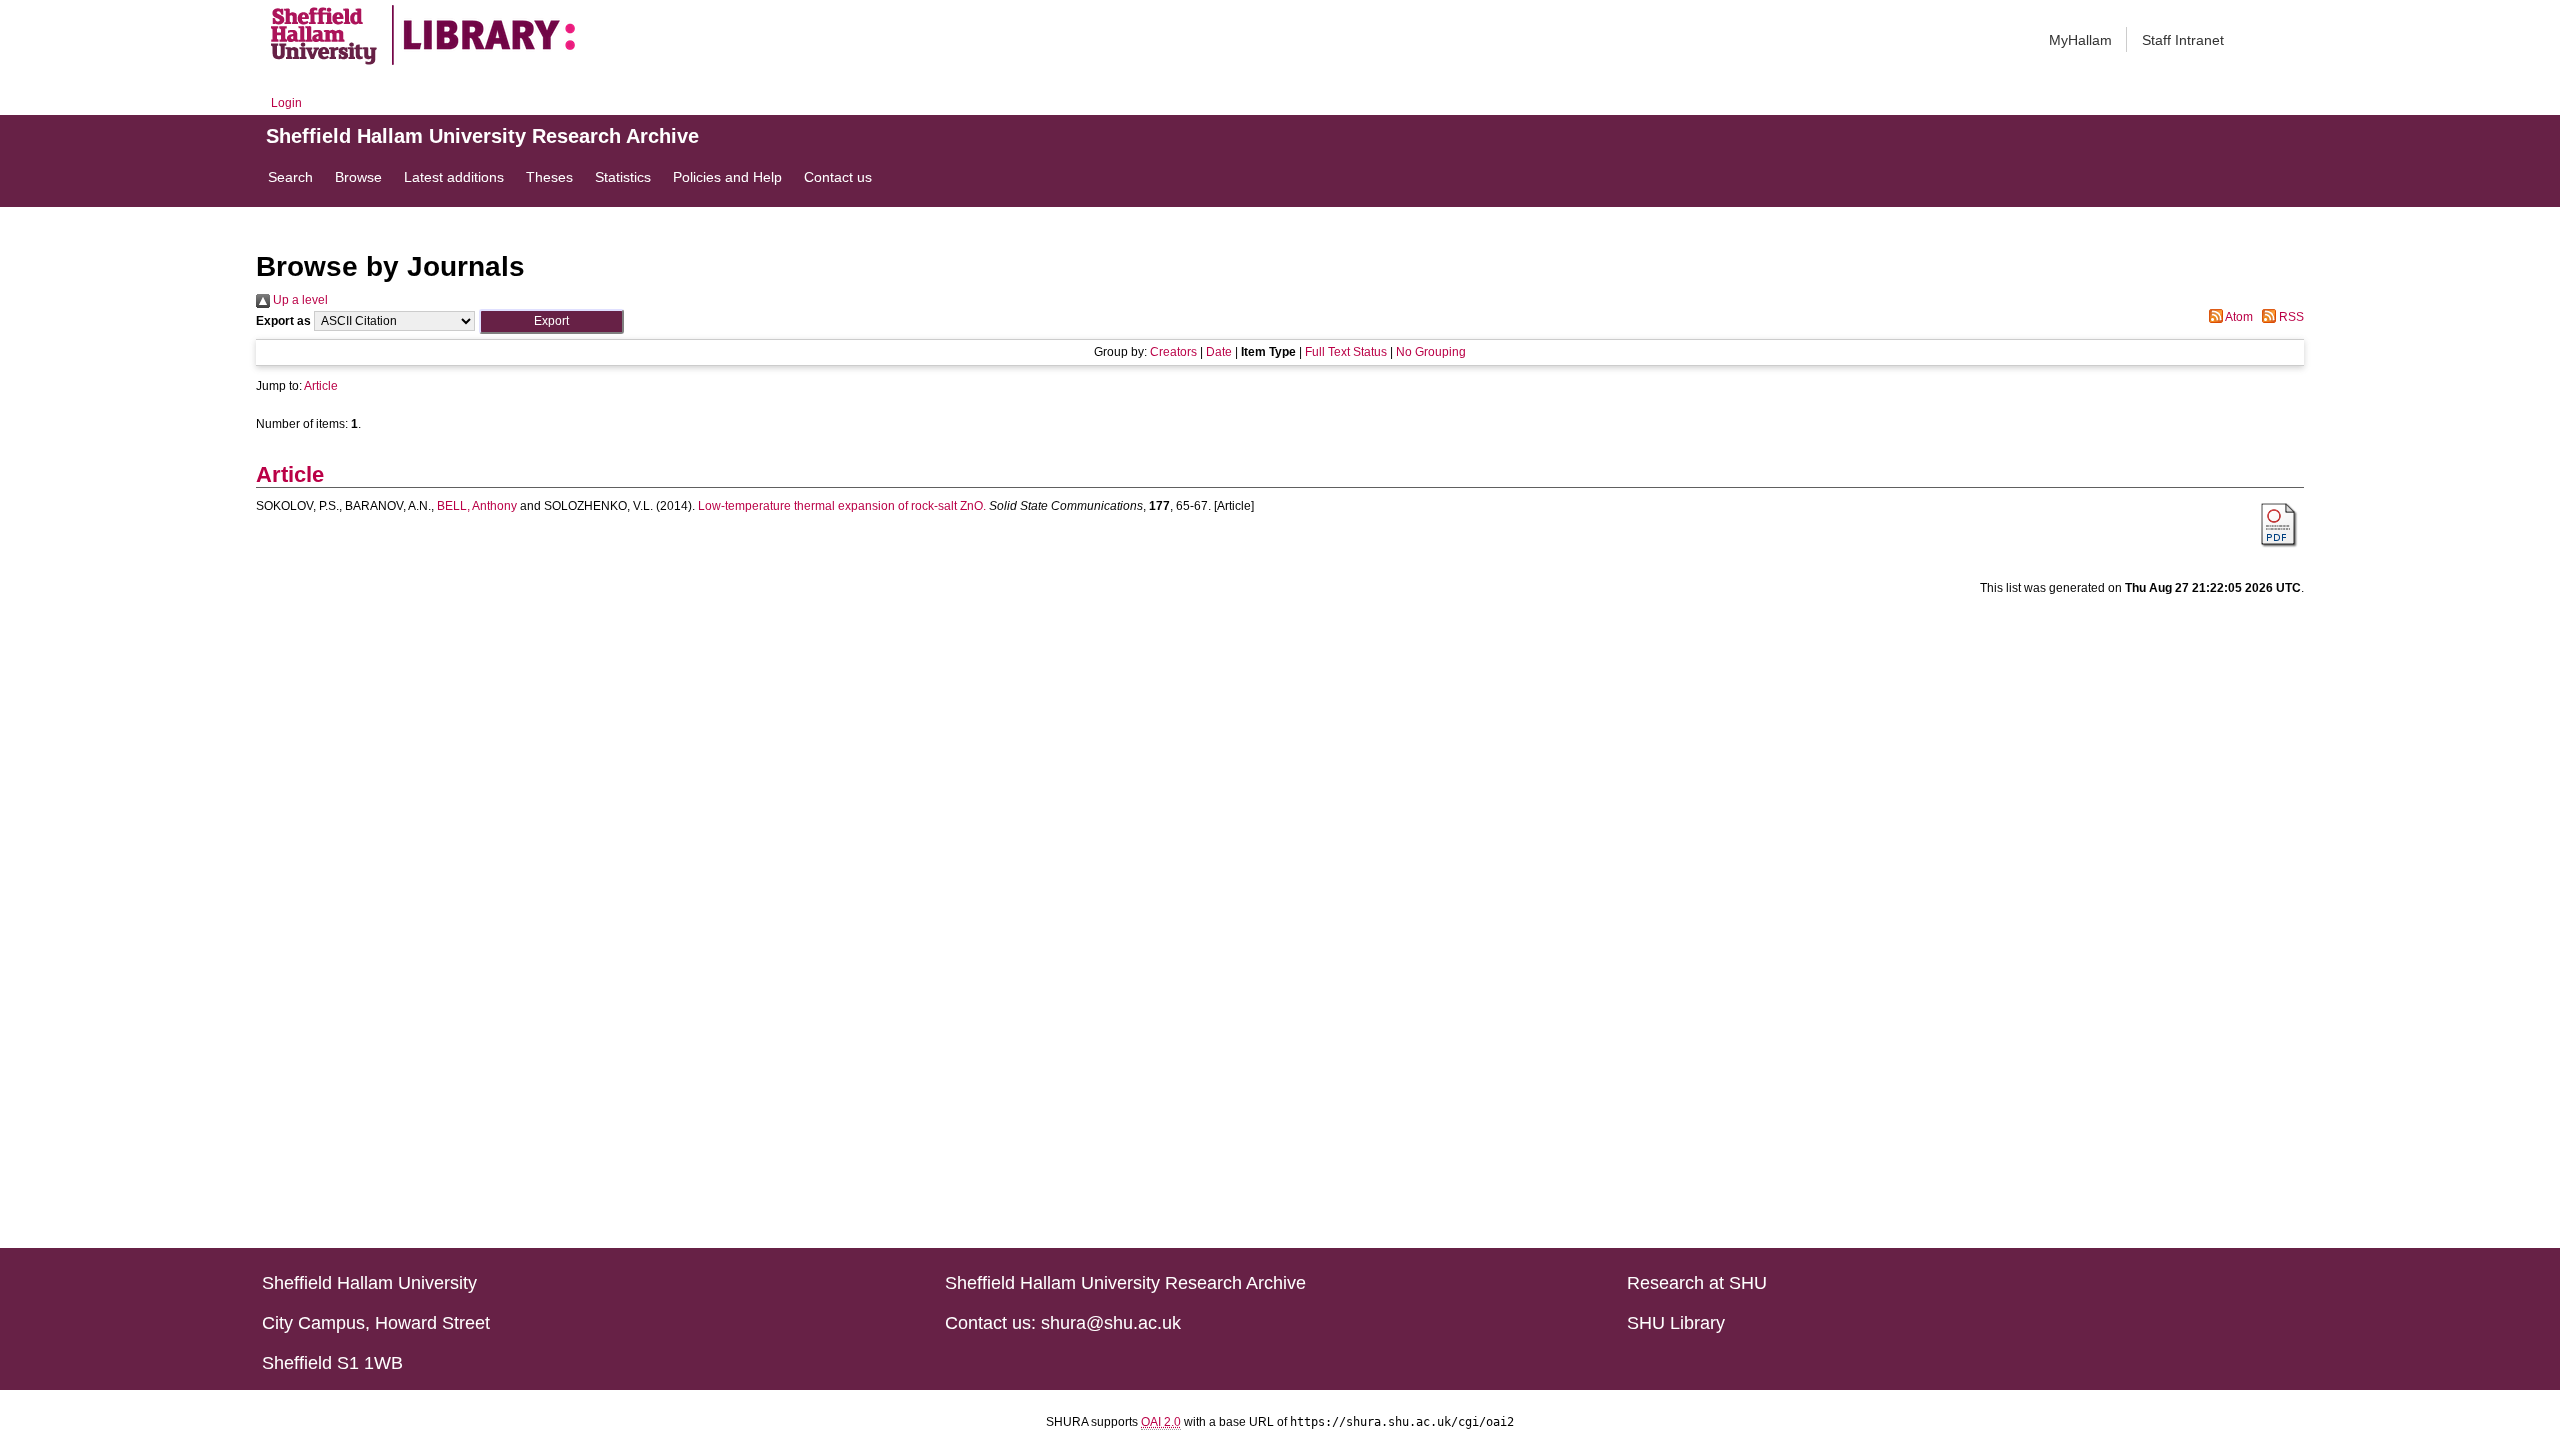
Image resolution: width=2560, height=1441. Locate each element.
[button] (551, 321)
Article (321, 386)
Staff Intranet (2183, 40)
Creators (1173, 352)
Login (286, 103)
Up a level (299, 300)
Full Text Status (1346, 352)
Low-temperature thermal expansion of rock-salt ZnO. (842, 506)
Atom (2238, 317)
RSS (2290, 317)
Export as (283, 321)
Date (1219, 352)
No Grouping (1431, 352)
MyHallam (2080, 40)
